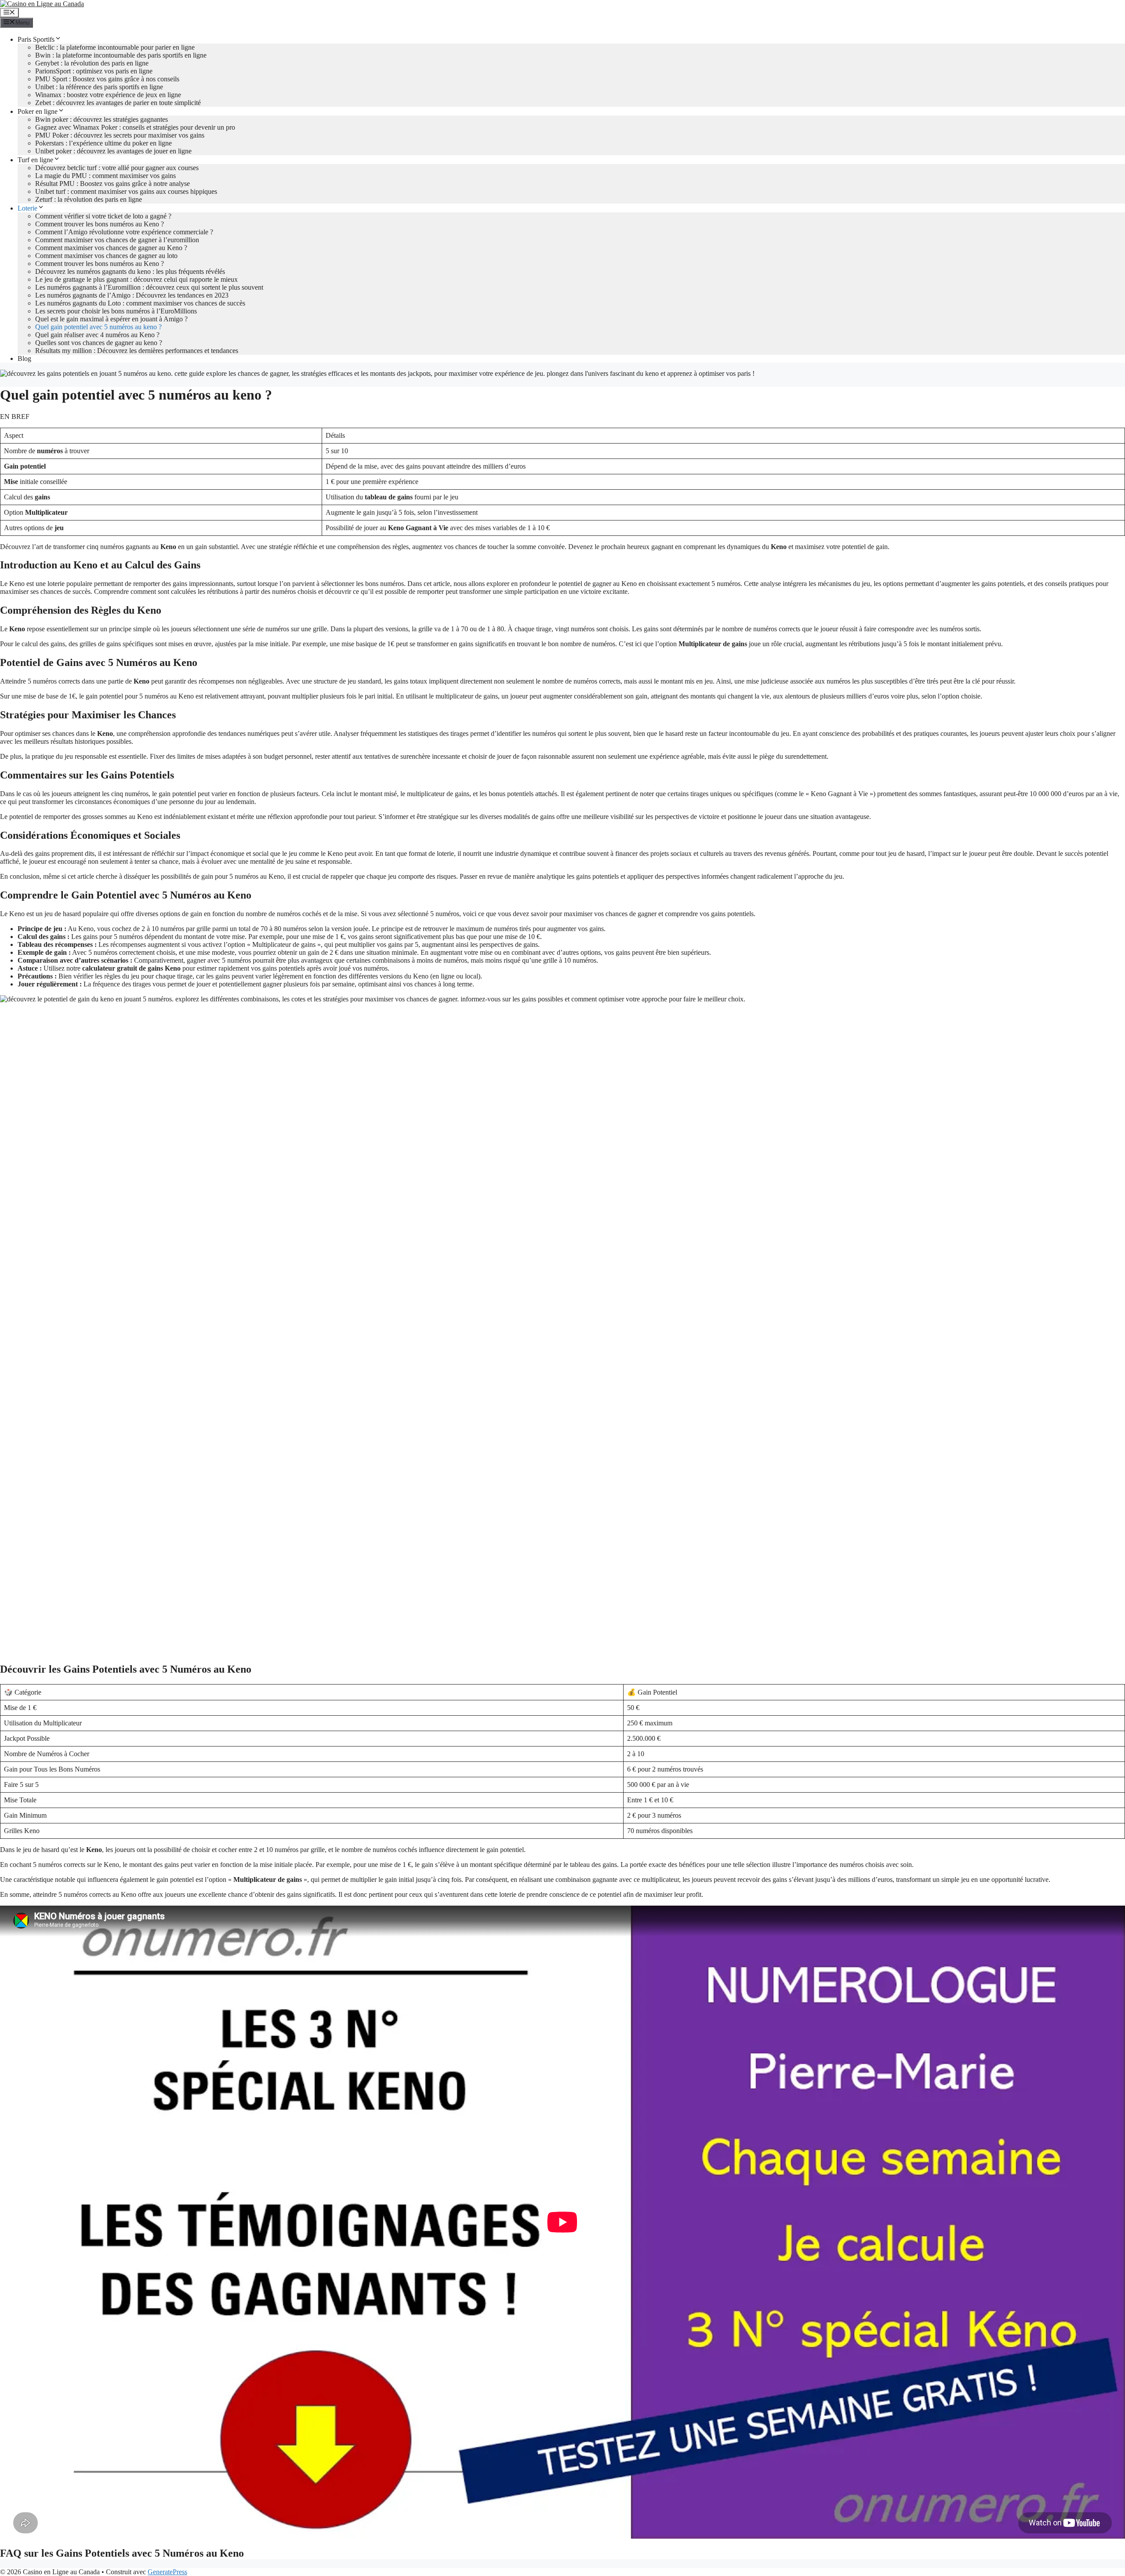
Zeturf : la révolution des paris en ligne (89, 199)
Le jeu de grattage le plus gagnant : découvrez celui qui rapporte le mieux (136, 279)
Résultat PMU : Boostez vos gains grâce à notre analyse (112, 184)
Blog (24, 358)
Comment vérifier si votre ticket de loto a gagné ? (103, 216)
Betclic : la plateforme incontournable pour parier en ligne (115, 47)
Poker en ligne (38, 111)
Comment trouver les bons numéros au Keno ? (100, 224)
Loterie (27, 208)
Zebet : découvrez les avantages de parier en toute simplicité (118, 103)
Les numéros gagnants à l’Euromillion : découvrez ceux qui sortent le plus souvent (149, 287)
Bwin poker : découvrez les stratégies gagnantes (102, 119)
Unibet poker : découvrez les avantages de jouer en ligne (113, 151)
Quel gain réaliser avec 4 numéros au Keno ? (97, 335)
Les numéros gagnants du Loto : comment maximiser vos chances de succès (140, 303)
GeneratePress (167, 2572)
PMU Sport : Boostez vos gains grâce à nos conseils (107, 79)
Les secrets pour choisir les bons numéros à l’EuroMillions (116, 311)
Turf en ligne (35, 160)
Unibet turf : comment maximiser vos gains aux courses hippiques (126, 191)
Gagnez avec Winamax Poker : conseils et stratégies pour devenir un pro (135, 127)
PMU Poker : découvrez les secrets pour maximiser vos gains (120, 135)
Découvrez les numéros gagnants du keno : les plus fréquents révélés (130, 271)
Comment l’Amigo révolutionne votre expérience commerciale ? (124, 232)
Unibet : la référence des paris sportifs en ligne (99, 87)
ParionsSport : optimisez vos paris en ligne (94, 71)
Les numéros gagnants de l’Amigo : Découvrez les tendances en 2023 (132, 295)
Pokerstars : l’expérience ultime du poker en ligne (103, 143)
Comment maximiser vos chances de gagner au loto (106, 256)
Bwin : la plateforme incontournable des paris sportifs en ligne (121, 55)
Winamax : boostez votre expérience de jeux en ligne (108, 95)
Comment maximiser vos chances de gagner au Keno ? (111, 248)
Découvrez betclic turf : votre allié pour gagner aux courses (117, 168)
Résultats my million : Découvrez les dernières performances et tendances (137, 351)
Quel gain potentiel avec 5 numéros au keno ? (98, 327)
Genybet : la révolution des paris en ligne (92, 63)
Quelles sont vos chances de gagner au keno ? (99, 343)
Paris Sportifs (36, 39)
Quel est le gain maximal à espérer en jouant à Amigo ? (111, 319)
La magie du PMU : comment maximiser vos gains (105, 176)
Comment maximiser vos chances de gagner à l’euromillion (117, 240)
